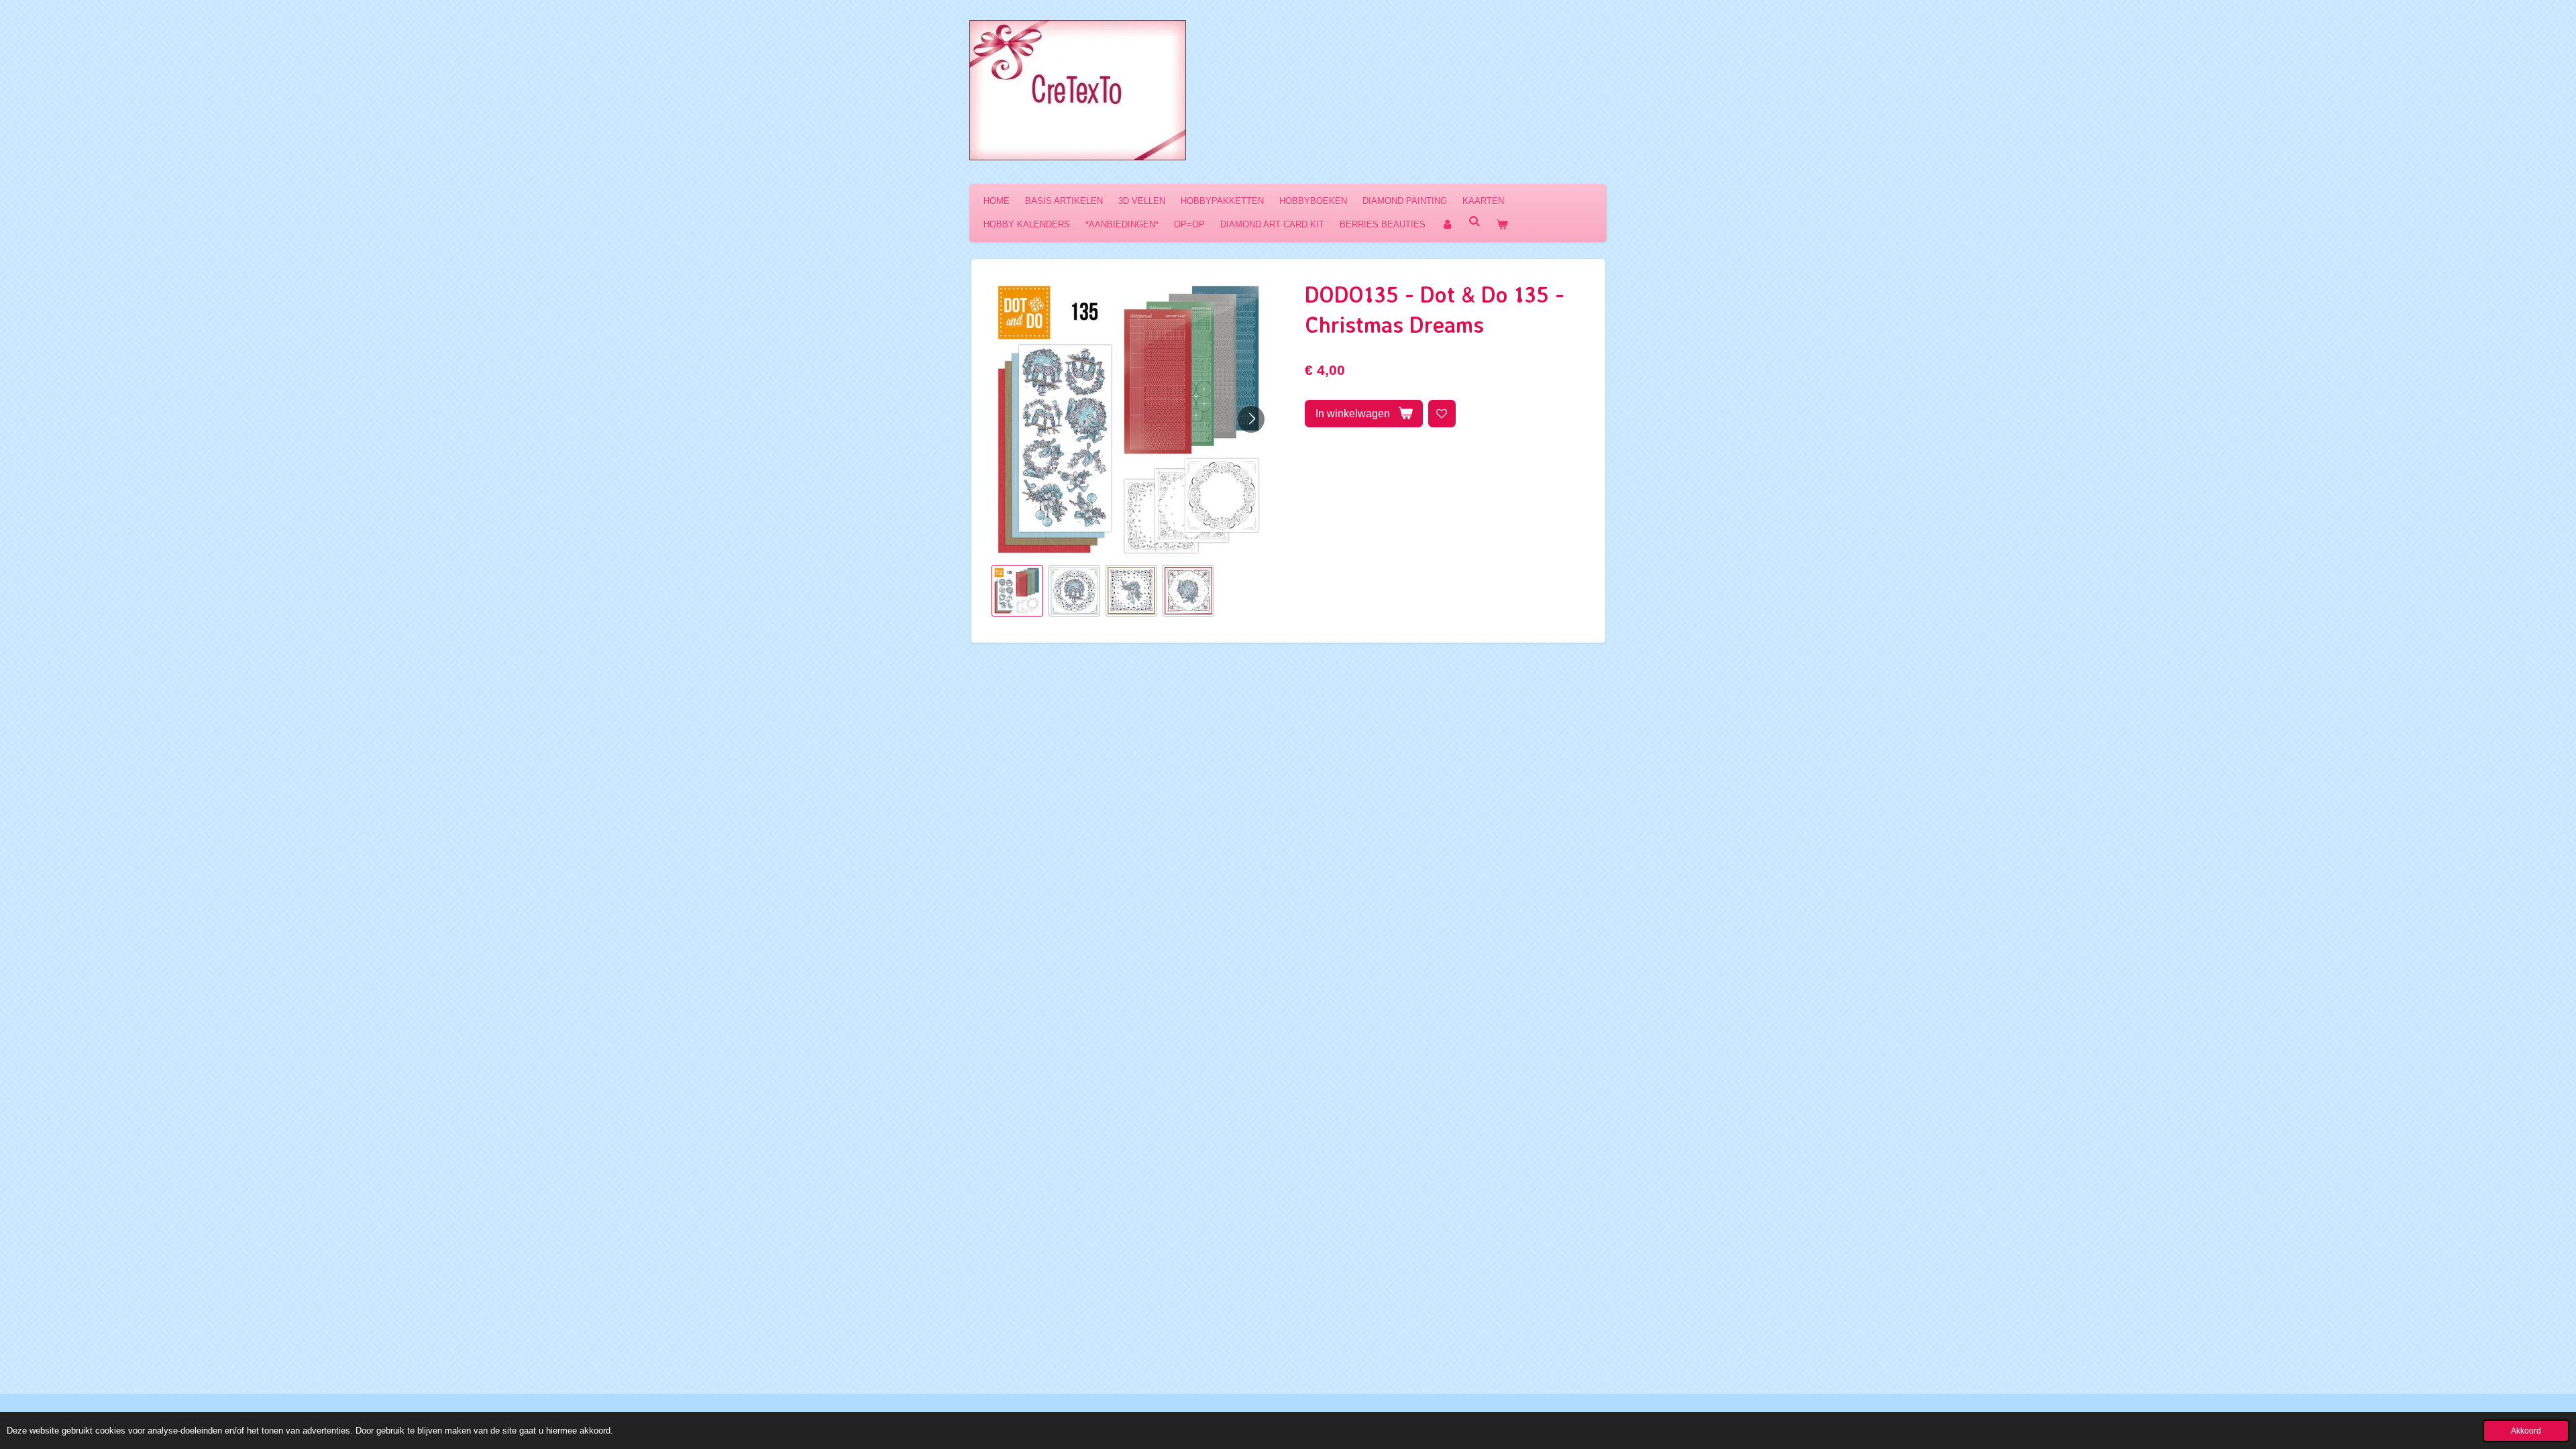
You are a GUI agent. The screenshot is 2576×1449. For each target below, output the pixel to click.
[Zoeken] (1474, 222)
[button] (1017, 591)
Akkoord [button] (2526, 1431)
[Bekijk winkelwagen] (1502, 224)
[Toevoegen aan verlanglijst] (1442, 414)
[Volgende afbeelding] (1251, 419)
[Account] (1447, 224)
